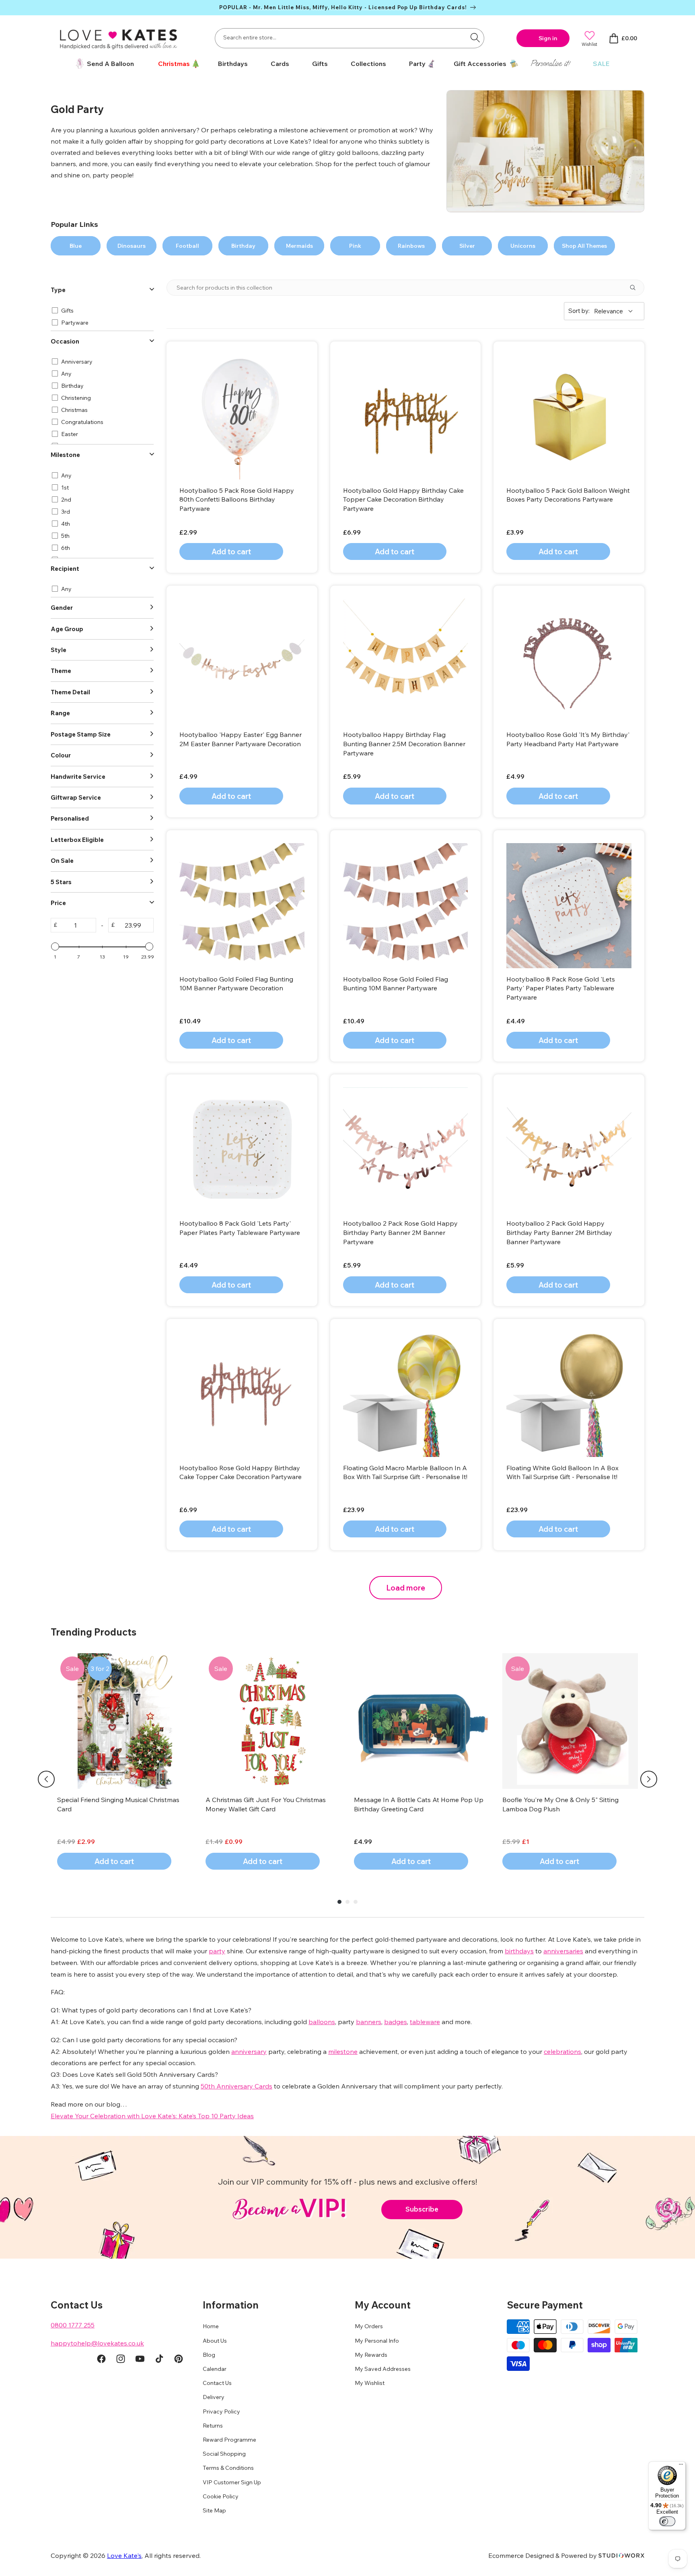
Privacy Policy (221, 2411)
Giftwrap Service (76, 797)
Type (58, 290)
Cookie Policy (221, 2496)
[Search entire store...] (475, 37)
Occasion (65, 341)
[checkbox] (101, 311)
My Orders (369, 2326)
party (217, 1951)
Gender (62, 608)
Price (58, 903)
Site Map (214, 2510)
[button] (176, 64)
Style (59, 650)
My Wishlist (370, 2383)
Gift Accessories (480, 64)
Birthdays (233, 64)
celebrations (562, 2051)
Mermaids (299, 246)
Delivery (214, 2397)
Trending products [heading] (94, 1632)
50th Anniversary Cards (236, 2086)
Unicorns (523, 246)
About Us (215, 2341)
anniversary (249, 2051)
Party (417, 64)
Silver (467, 246)
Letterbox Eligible (77, 840)
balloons (322, 2022)
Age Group (67, 629)
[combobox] (350, 38)
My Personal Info (377, 2341)
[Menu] (681, 2466)
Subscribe (422, 2209)
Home (211, 2326)
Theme (61, 671)
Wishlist (589, 44)
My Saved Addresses (383, 2369)
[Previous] (46, 1779)
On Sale (62, 861)
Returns (213, 2426)
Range (60, 713)
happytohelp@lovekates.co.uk (97, 2343)
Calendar (215, 2369)
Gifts (320, 64)
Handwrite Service (78, 777)
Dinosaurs (132, 246)
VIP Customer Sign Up (232, 2482)
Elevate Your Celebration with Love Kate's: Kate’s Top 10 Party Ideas (152, 2116)
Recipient (65, 569)
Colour (61, 755)
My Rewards (371, 2355)
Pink (355, 246)
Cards (280, 64)
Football (187, 246)
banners (369, 2022)
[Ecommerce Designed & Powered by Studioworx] (621, 2555)
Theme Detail (70, 692)
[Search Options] (636, 288)
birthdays (519, 1951)
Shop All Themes (584, 246)
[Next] (649, 1779)
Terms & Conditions (228, 2468)
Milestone (65, 455)
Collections (368, 64)
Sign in (548, 38)
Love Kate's (124, 2555)
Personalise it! (550, 63)
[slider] (55, 946)
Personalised (70, 818)
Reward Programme (229, 2440)
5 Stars (61, 882)
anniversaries (563, 1951)
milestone (343, 2051)
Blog (209, 2355)
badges (396, 2022)
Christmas (174, 64)
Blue (76, 246)
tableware (425, 2022)
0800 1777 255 (73, 2325)
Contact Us (217, 2383)
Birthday (243, 246)
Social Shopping (224, 2454)
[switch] (667, 2521)
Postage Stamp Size (81, 734)
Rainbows (411, 246)
